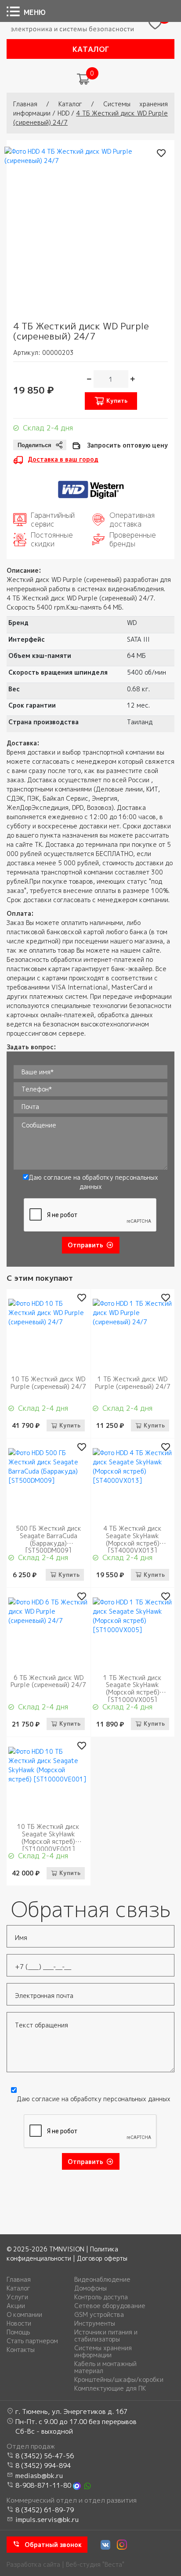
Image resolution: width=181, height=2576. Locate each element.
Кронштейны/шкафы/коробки (119, 2380)
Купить (117, 401)
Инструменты (95, 2323)
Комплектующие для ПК (110, 2388)
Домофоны (90, 2288)
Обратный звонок (53, 2545)
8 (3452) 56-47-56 (45, 2456)
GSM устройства (99, 2315)
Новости (19, 2323)
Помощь (18, 2332)
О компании (24, 2315)
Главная (25, 104)
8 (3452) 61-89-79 (45, 2510)
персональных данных (137, 2099)
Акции (16, 2306)
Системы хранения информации (103, 2352)
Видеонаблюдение (102, 2280)
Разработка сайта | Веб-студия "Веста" (65, 2564)
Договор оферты (102, 2258)
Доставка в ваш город (63, 459)
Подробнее (49, 1364)
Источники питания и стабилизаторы (106, 2336)
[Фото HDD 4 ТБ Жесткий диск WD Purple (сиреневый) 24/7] (86, 228)
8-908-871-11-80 (43, 2485)
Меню (35, 12)
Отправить (85, 1245)
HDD (63, 113)
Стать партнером (32, 2341)
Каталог (91, 49)
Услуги (17, 2297)
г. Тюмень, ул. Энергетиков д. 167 (71, 2412)
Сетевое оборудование (110, 2306)
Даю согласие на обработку (93, 1182)
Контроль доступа (101, 2297)
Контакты (21, 2350)
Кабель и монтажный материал (105, 2367)
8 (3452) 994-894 (43, 2466)
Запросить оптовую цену (127, 445)
